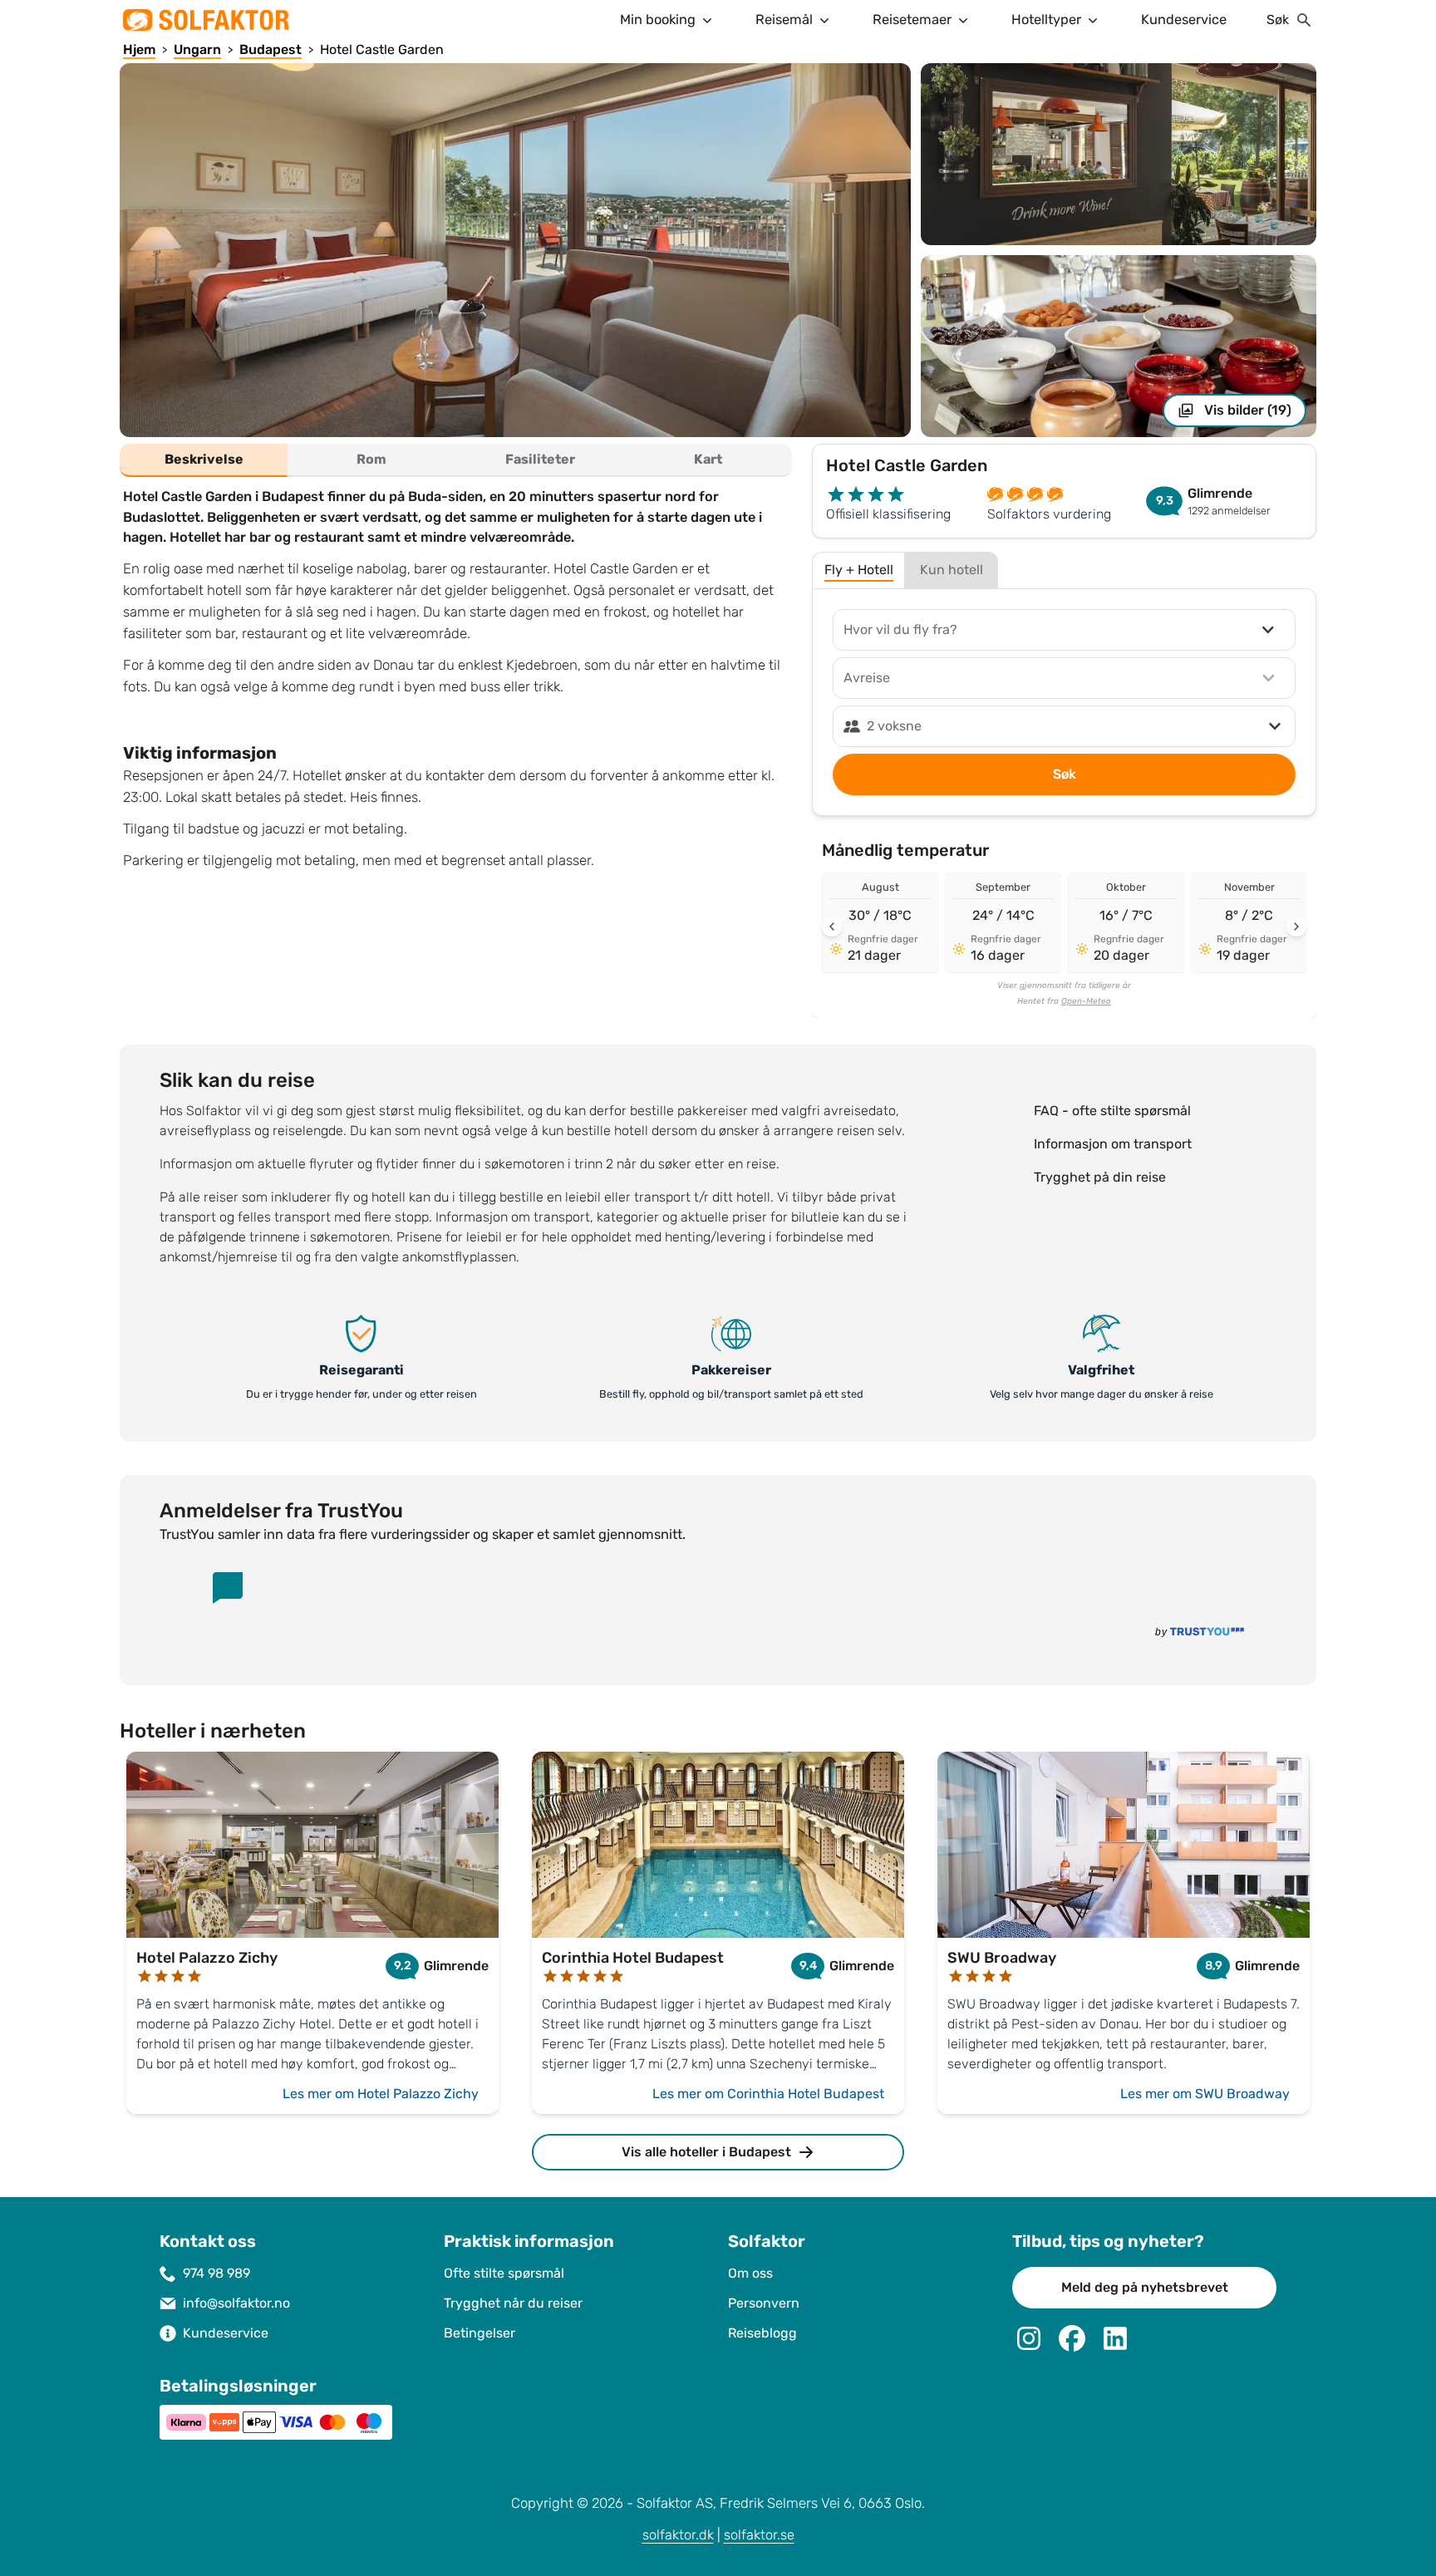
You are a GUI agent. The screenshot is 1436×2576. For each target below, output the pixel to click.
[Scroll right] (1296, 927)
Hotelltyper (1046, 20)
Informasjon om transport (1113, 1144)
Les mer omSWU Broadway (1205, 2094)
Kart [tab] (708, 460)
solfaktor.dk (678, 2535)
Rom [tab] (371, 460)
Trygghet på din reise (1100, 1177)
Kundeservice (1184, 20)
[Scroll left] (832, 927)
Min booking (658, 20)
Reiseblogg (762, 2333)
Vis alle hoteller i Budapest (706, 2152)
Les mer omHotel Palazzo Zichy (381, 2094)
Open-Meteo (1086, 1001)
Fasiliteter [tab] (540, 460)
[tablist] (456, 460)
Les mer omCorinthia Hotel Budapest (768, 2094)
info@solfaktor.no (236, 2303)
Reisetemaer (912, 20)
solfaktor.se (759, 2535)
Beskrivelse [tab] (204, 460)
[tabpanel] (456, 684)
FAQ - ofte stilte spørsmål (1112, 1111)
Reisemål (784, 20)
